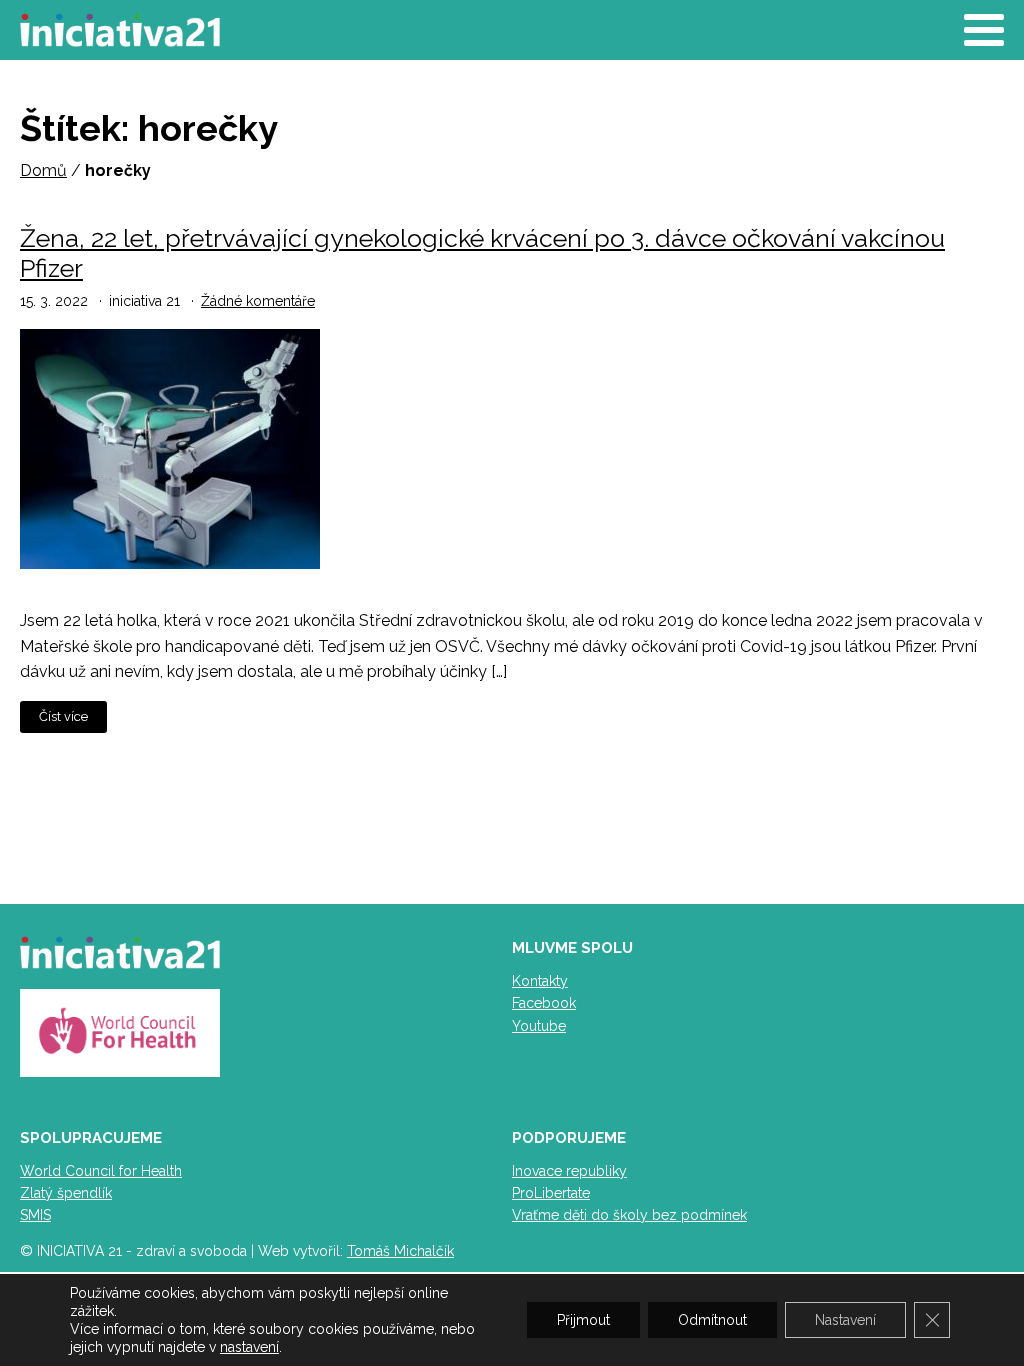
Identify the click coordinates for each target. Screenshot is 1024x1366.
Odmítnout (712, 1320)
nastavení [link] (249, 1347)
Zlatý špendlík (66, 1193)
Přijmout (583, 1320)
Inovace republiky (569, 1171)
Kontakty (540, 981)
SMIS (35, 1215)
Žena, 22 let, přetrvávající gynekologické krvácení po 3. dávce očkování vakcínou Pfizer (482, 253)
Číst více (63, 716)
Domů (43, 170)
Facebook (544, 1003)
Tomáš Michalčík (400, 1251)
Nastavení (845, 1320)
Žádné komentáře (258, 301)
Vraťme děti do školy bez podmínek (629, 1215)
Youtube (539, 1026)
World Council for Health (101, 1171)
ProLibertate (551, 1193)
